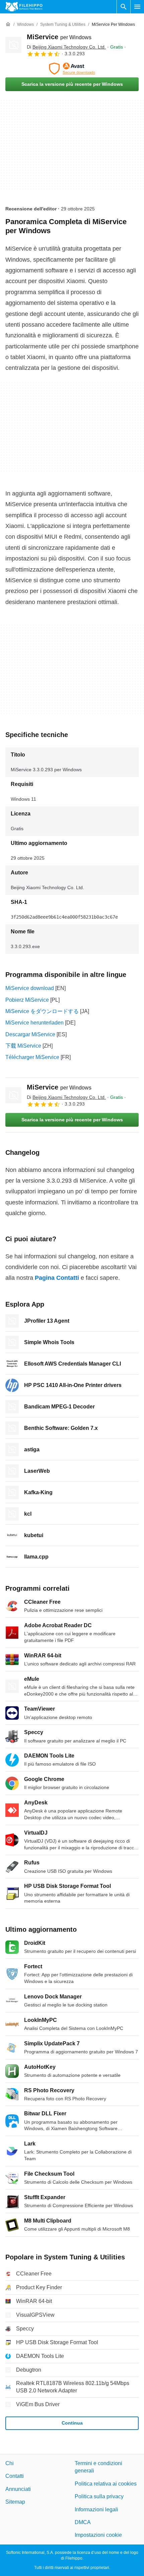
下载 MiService (23, 1046)
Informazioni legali (96, 2509)
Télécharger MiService (32, 1057)
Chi (10, 2463)
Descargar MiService (30, 1034)
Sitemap (15, 2502)
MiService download (30, 988)
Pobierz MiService (27, 1000)
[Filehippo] (24, 7)
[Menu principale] (137, 7)
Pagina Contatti (57, 1278)
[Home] (8, 24)
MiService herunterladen (34, 1023)
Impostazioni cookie (98, 2535)
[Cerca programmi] (124, 7)
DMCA (83, 2522)
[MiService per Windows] (13, 45)
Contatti (15, 2476)
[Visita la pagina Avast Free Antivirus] (72, 69)
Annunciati (18, 2489)
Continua (72, 2423)
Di (66, 47)
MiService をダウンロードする (42, 1011)
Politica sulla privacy (99, 2496)
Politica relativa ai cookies (106, 2484)
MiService (59, 37)
